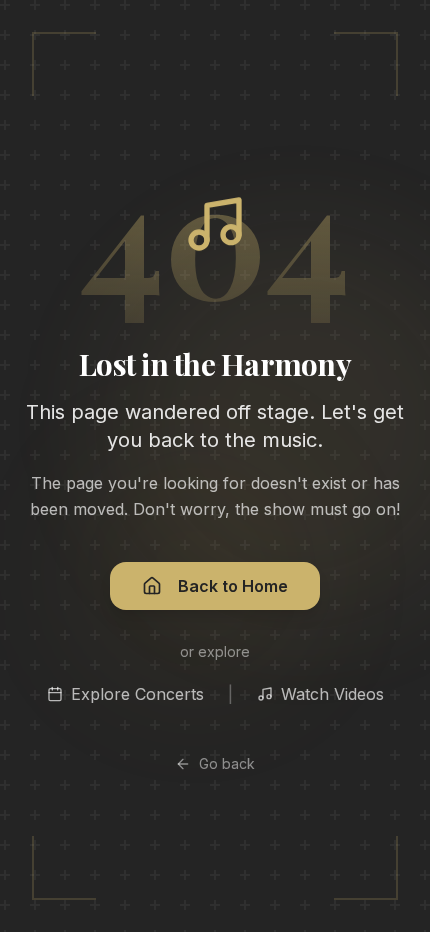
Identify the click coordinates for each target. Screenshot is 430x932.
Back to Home (233, 586)
